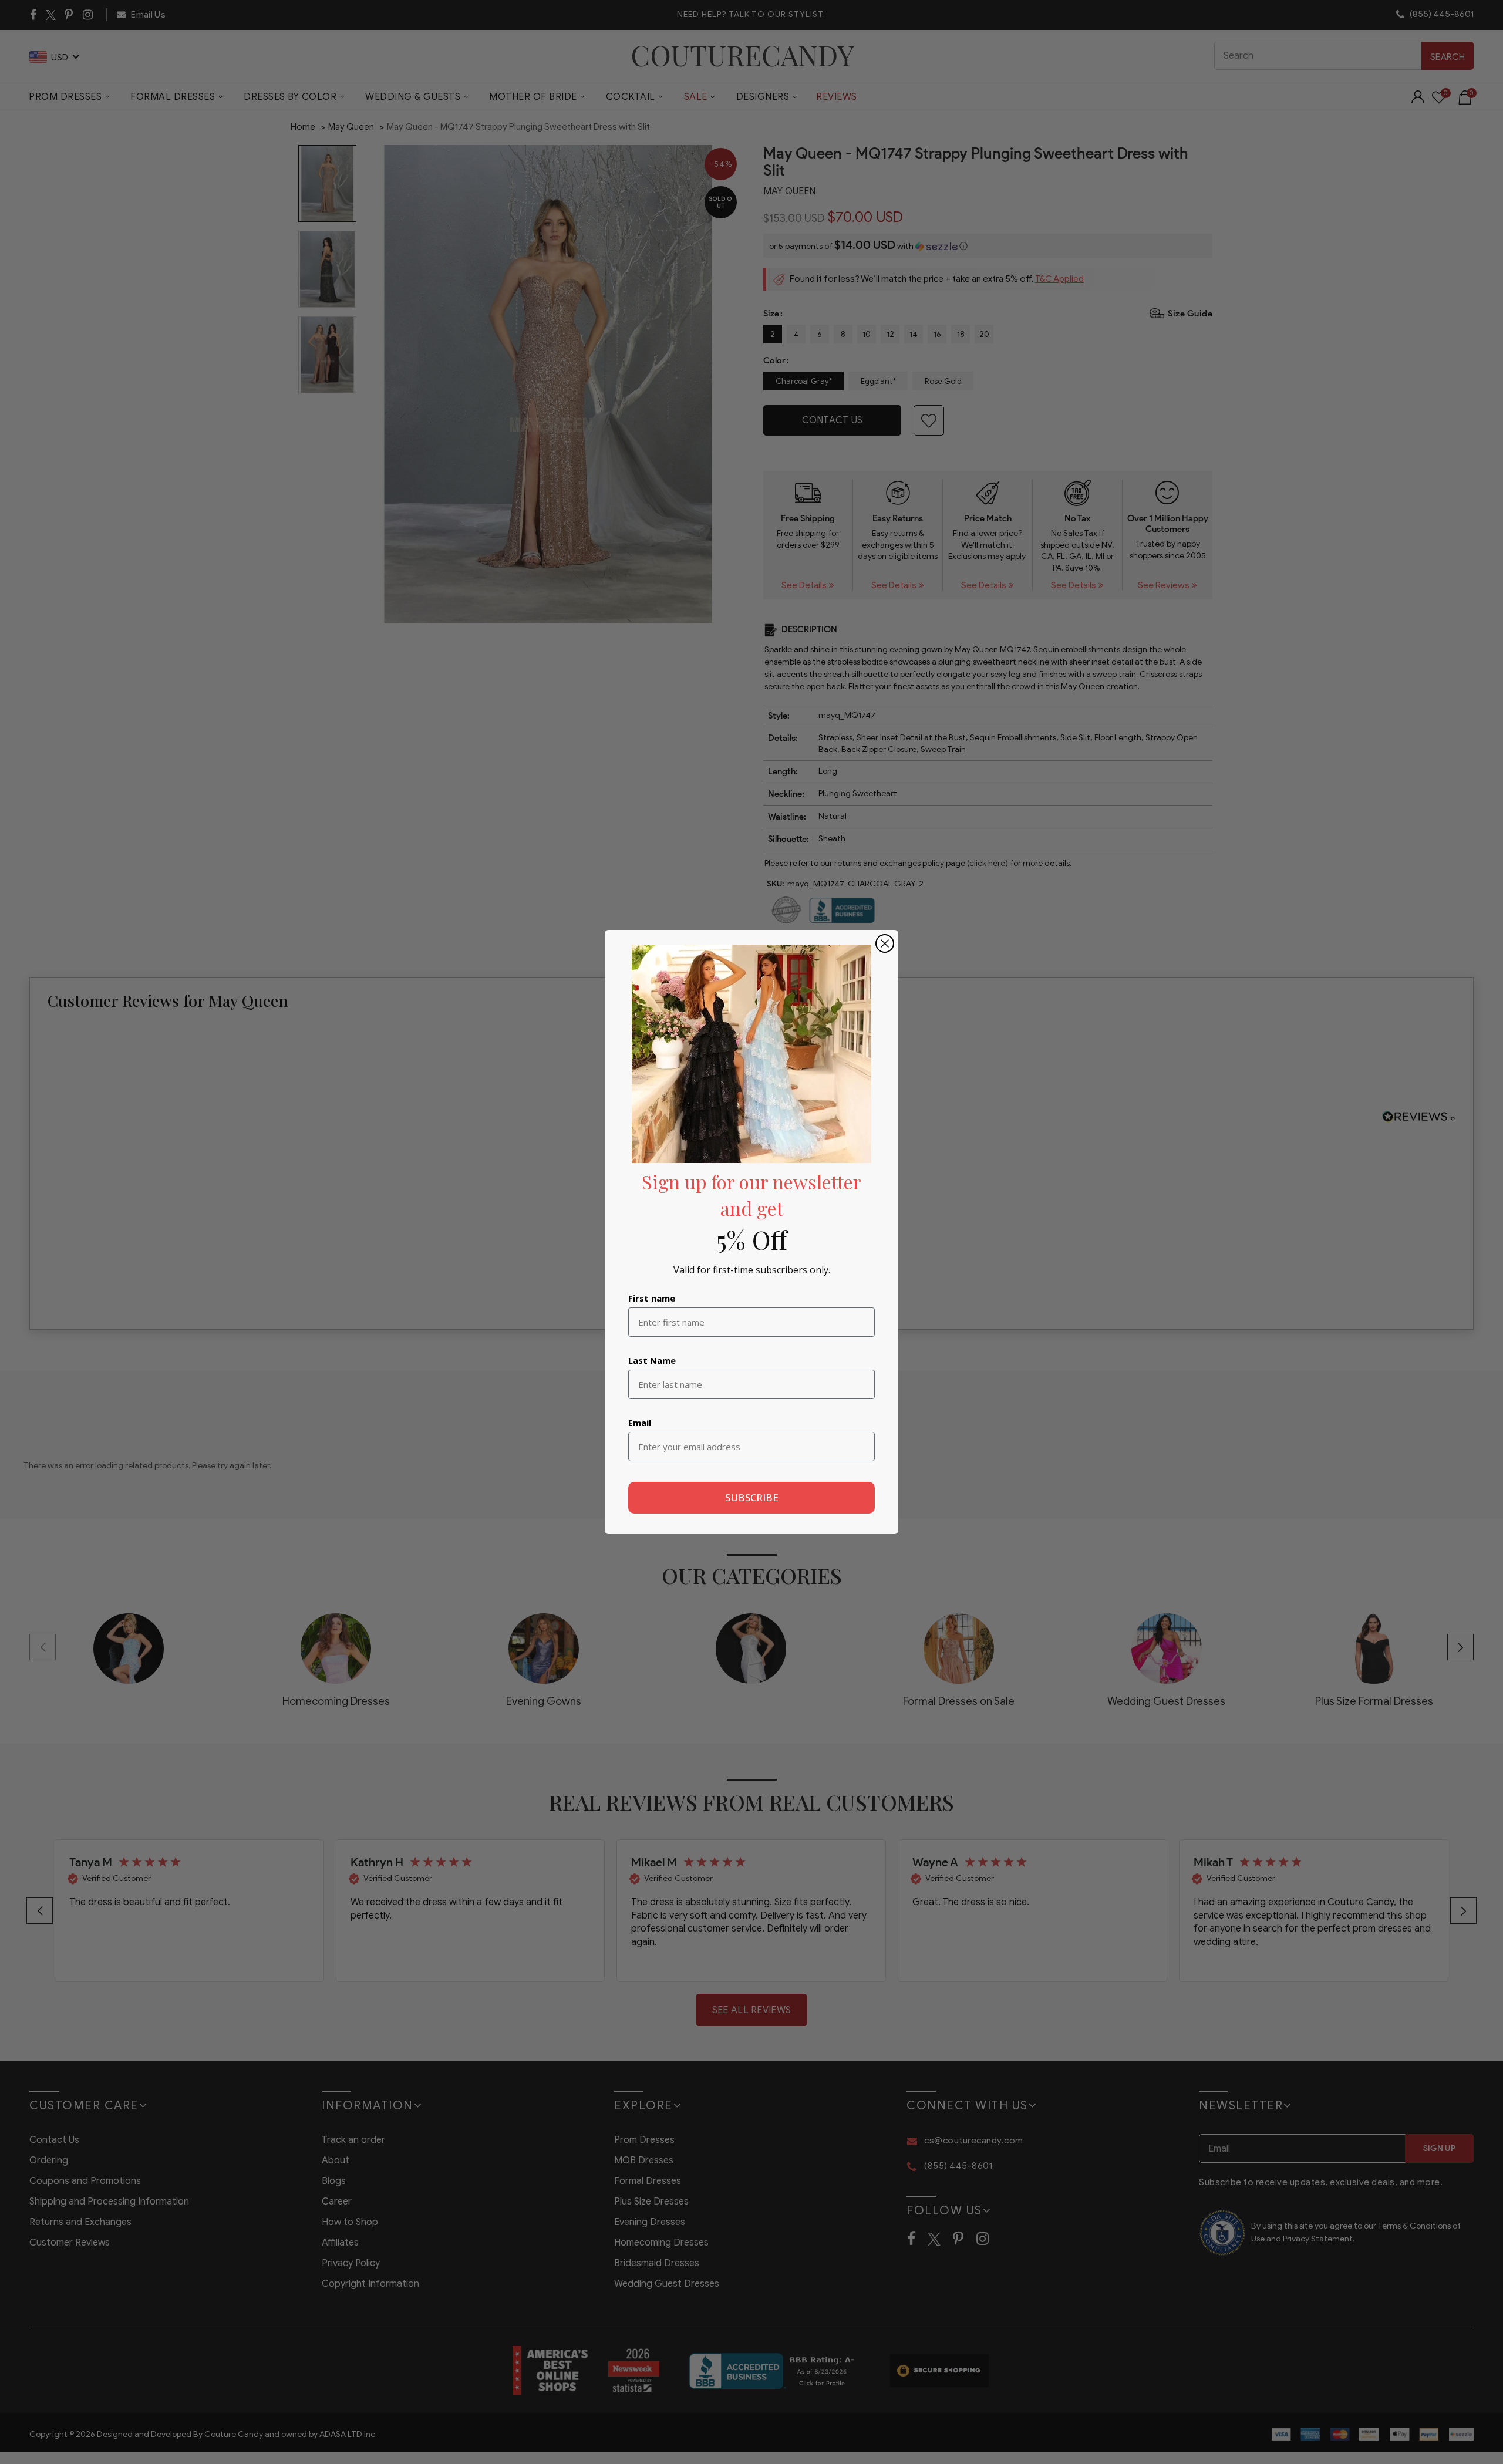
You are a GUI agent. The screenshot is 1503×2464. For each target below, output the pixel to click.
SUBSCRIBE (752, 1497)
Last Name (652, 1360)
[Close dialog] (885, 943)
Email (640, 1423)
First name (652, 1298)
